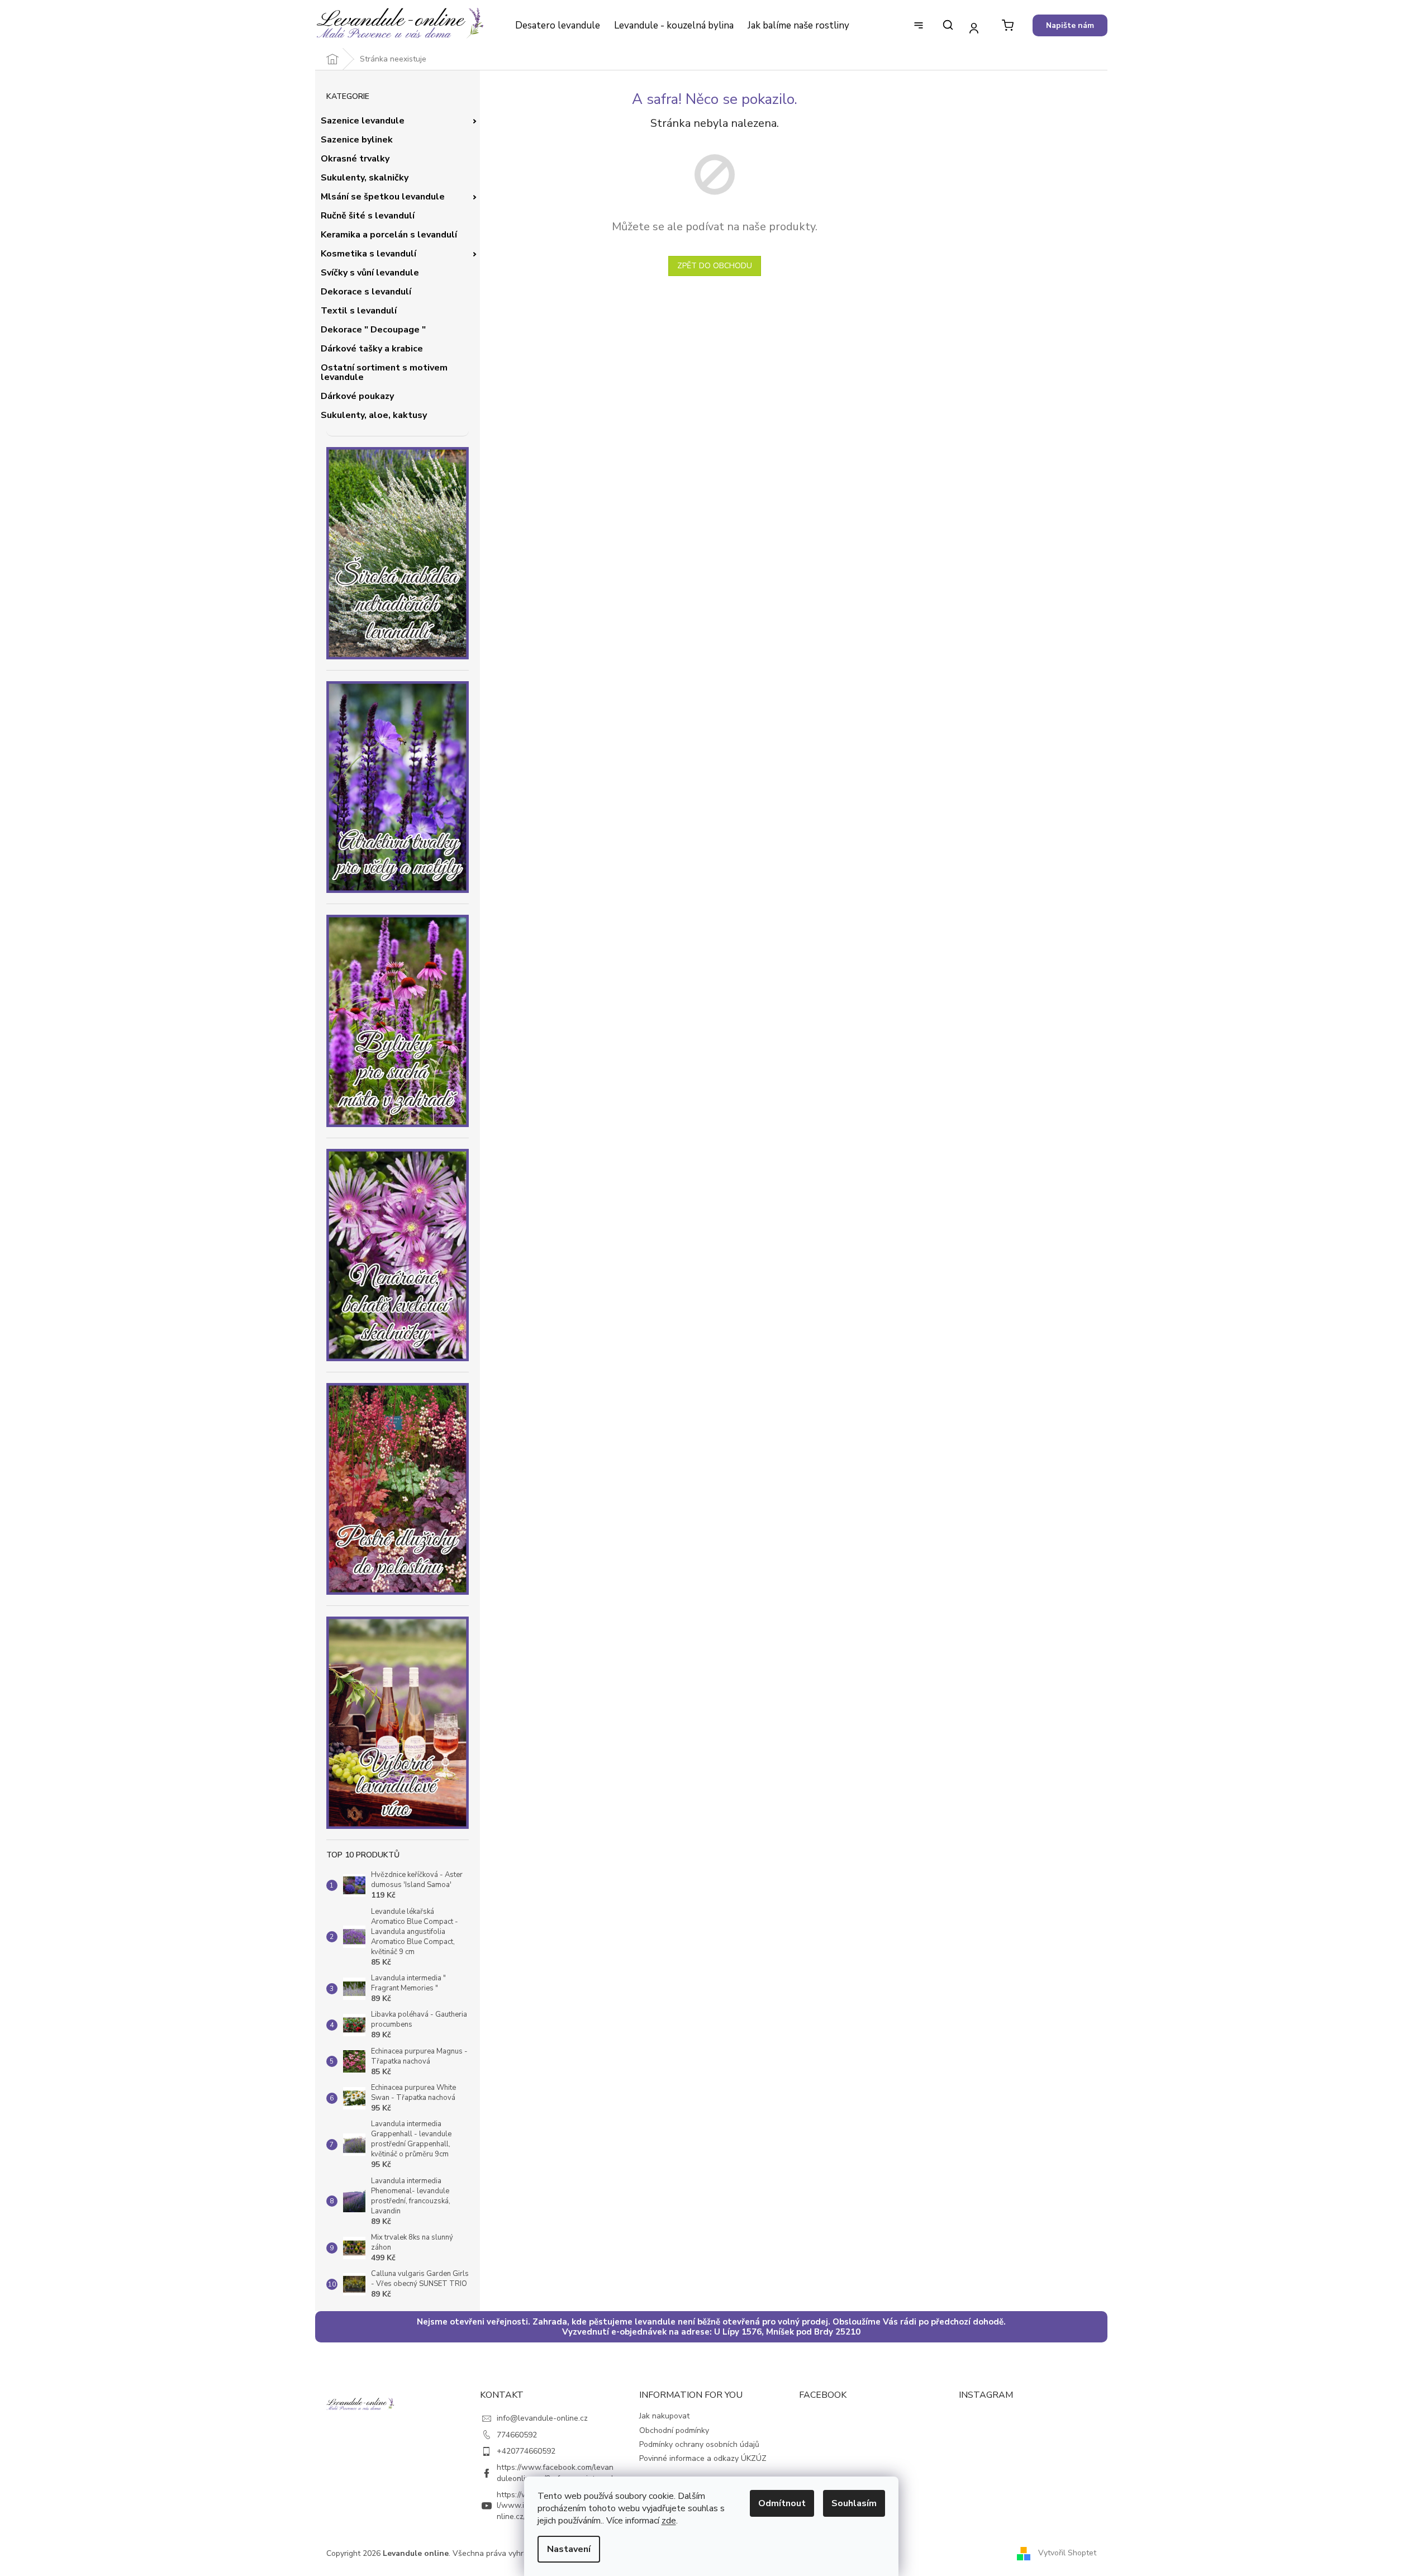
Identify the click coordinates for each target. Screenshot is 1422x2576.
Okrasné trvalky (355, 159)
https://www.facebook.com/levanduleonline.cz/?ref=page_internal (555, 2473)
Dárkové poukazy (357, 396)
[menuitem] (557, 26)
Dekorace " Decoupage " (373, 330)
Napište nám (1070, 25)
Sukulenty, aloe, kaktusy (374, 415)
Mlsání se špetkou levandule (383, 197)
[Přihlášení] (974, 28)
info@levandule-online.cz (542, 2418)
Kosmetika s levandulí (368, 254)
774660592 (517, 2435)
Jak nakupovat (664, 2416)
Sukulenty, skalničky (365, 178)
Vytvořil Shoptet (1067, 2553)
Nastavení (569, 2549)
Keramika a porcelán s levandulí (389, 235)
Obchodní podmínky (674, 2430)
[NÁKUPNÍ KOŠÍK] (1008, 25)
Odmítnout (782, 2503)
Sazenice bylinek (357, 140)
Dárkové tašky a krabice (372, 349)
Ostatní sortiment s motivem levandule (384, 373)
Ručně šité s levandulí (368, 216)
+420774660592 (526, 2451)
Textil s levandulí (359, 311)
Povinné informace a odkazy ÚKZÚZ (703, 2458)
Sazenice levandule (363, 121)
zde (669, 2521)
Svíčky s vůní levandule (370, 273)
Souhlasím (854, 2503)
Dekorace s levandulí (366, 292)
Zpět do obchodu (715, 266)
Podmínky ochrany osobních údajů (699, 2444)
